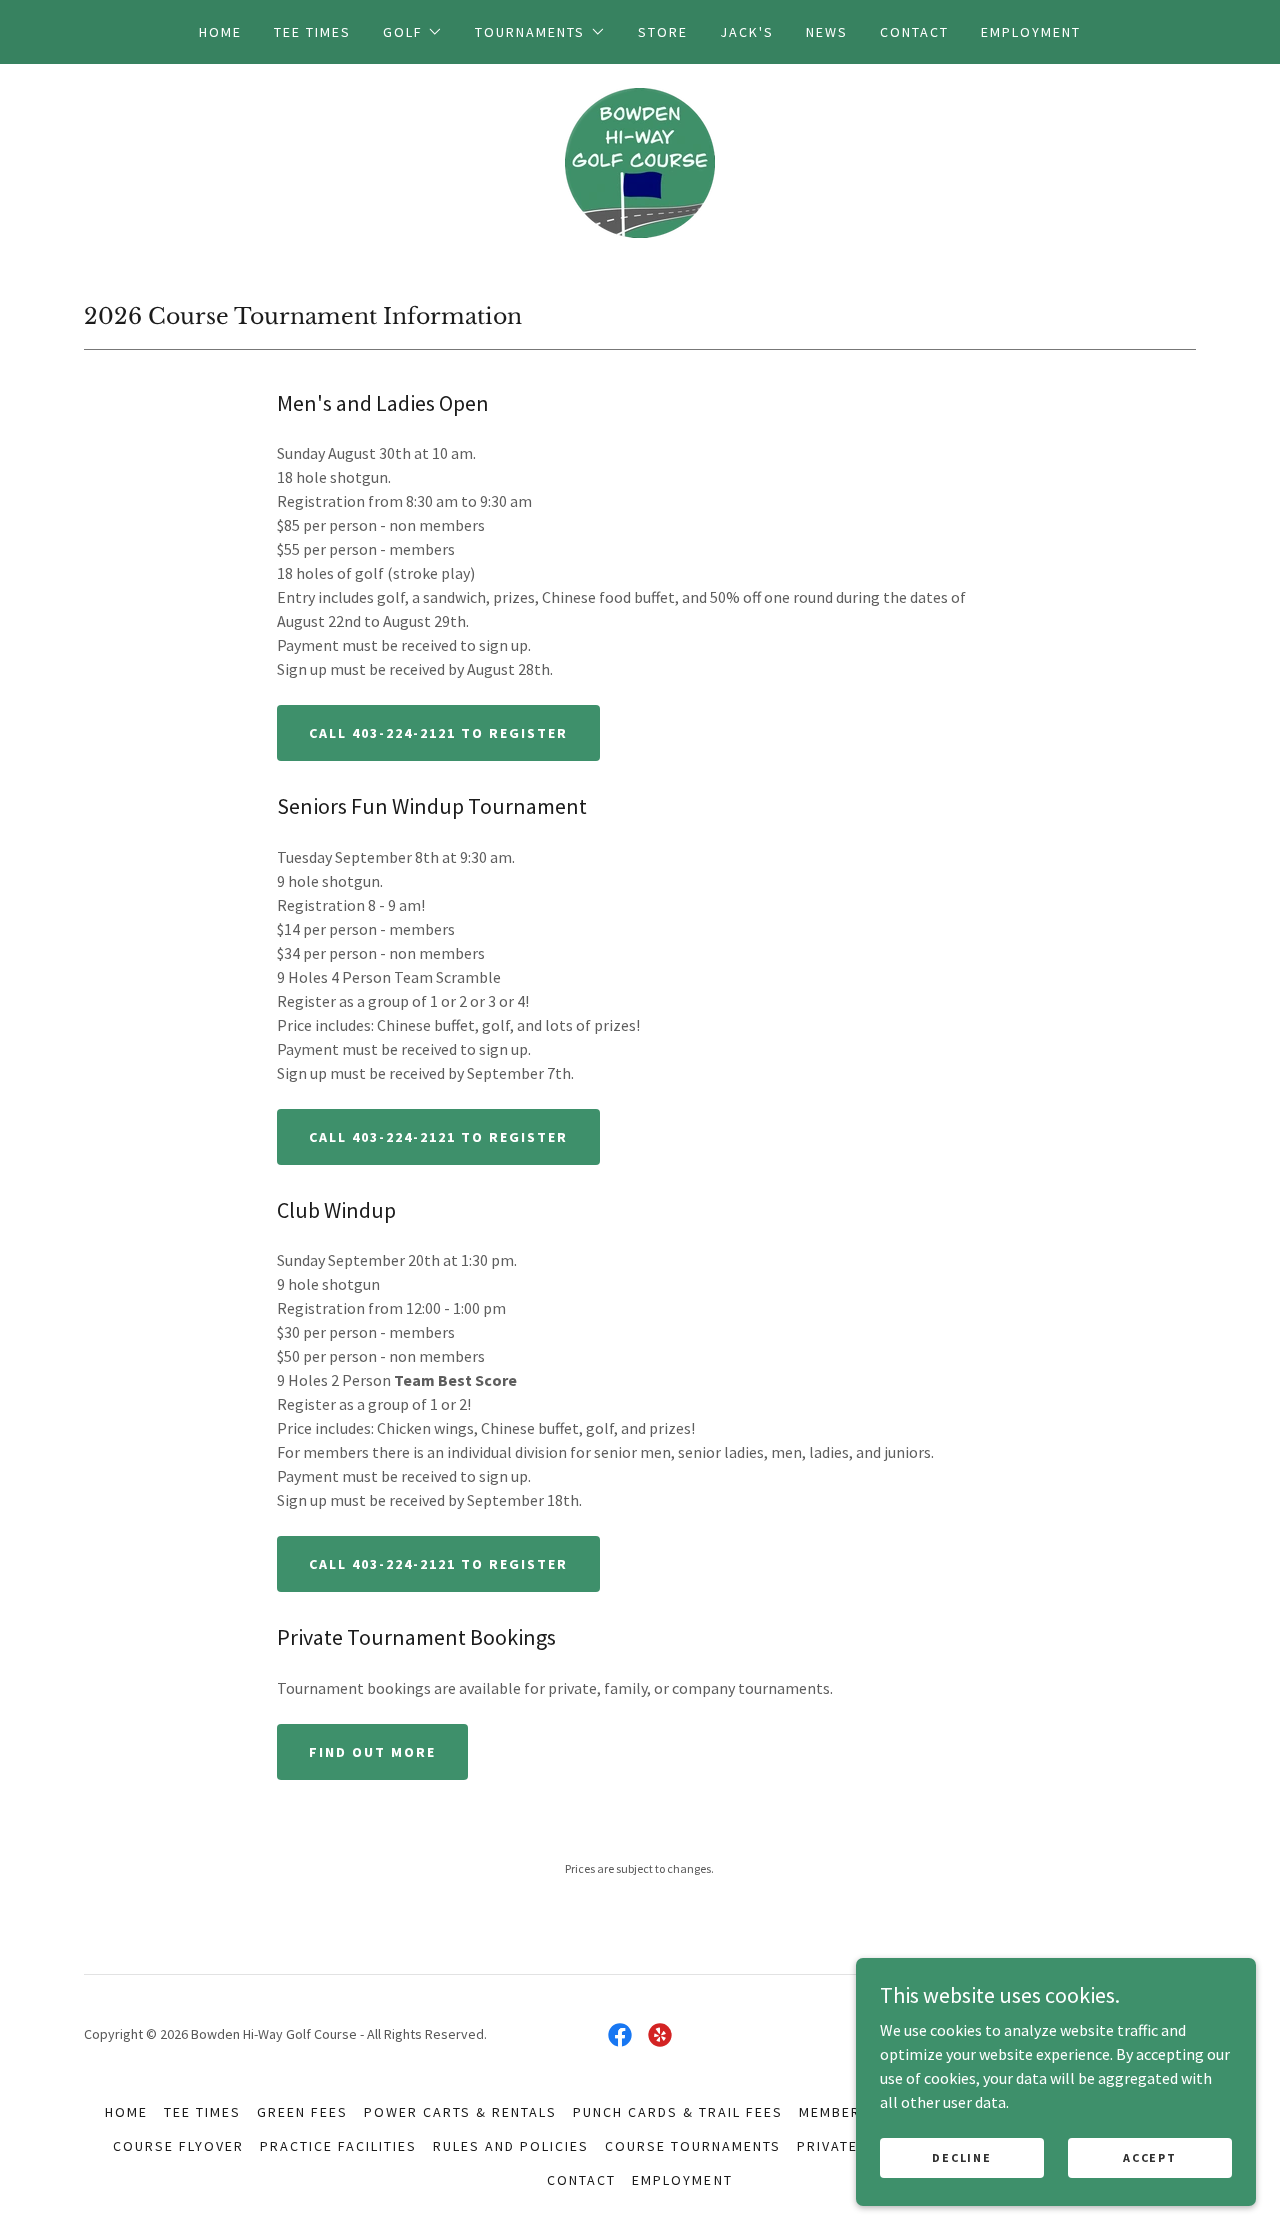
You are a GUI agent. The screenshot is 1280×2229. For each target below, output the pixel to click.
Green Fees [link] (302, 2112)
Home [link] (220, 32)
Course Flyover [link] (178, 2146)
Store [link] (663, 32)
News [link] (827, 32)
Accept (1149, 2157)
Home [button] (126, 2112)
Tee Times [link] (312, 32)
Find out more (372, 1752)
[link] (640, 161)
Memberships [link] (852, 2112)
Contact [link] (914, 32)
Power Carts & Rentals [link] (460, 2112)
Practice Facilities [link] (338, 2146)
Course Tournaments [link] (693, 2146)
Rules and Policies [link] (511, 2146)
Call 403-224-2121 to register (438, 733)
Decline (961, 2157)
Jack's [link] (747, 32)
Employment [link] (1031, 32)
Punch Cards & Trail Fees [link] (678, 2112)
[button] (413, 32)
